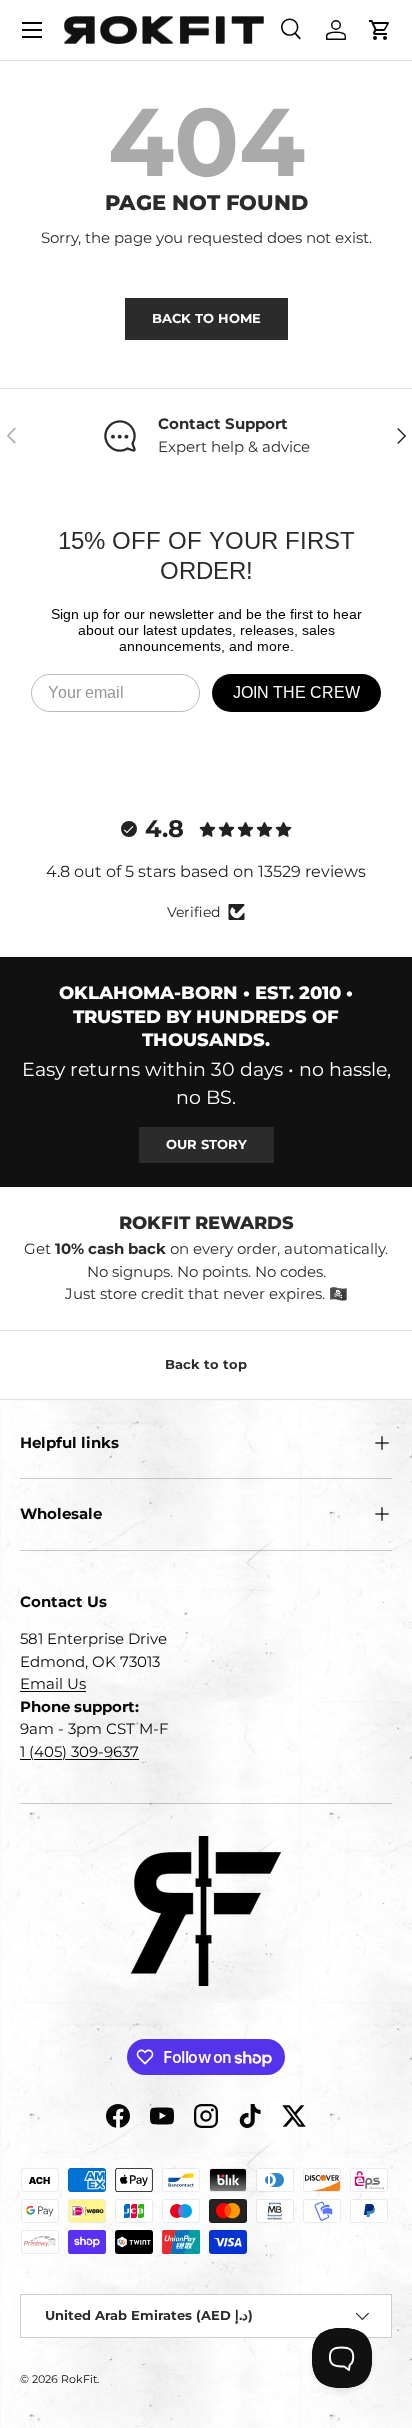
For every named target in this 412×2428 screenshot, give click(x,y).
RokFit (79, 2379)
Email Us (53, 1683)
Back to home (206, 318)
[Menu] (32, 30)
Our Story (206, 1144)
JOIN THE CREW (296, 692)
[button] (380, 30)
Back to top (206, 1364)
